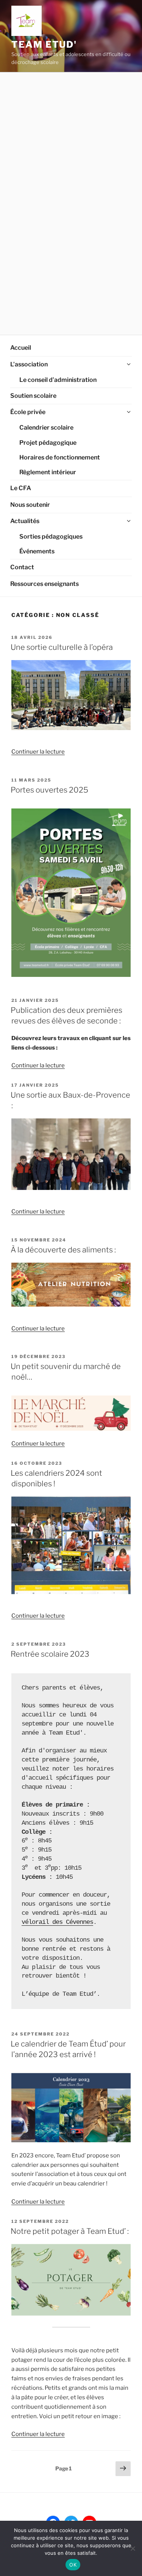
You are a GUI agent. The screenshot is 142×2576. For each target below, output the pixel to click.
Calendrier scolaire (46, 428)
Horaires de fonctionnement (60, 457)
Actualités (25, 521)
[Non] (133, 2548)
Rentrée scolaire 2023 (50, 1654)
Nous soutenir (30, 505)
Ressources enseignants (44, 584)
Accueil (21, 348)
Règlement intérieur (48, 472)
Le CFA (21, 488)
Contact (22, 567)
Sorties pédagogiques (51, 537)
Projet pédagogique (48, 443)
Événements (37, 551)
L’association (29, 364)
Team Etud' (44, 44)
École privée (28, 412)
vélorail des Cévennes (57, 1922)
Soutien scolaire (33, 396)
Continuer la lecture (38, 752)
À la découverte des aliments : (63, 1250)
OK (73, 2565)
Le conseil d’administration (58, 380)
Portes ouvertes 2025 (49, 790)
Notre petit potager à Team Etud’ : (70, 2231)
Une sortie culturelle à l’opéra (62, 647)
